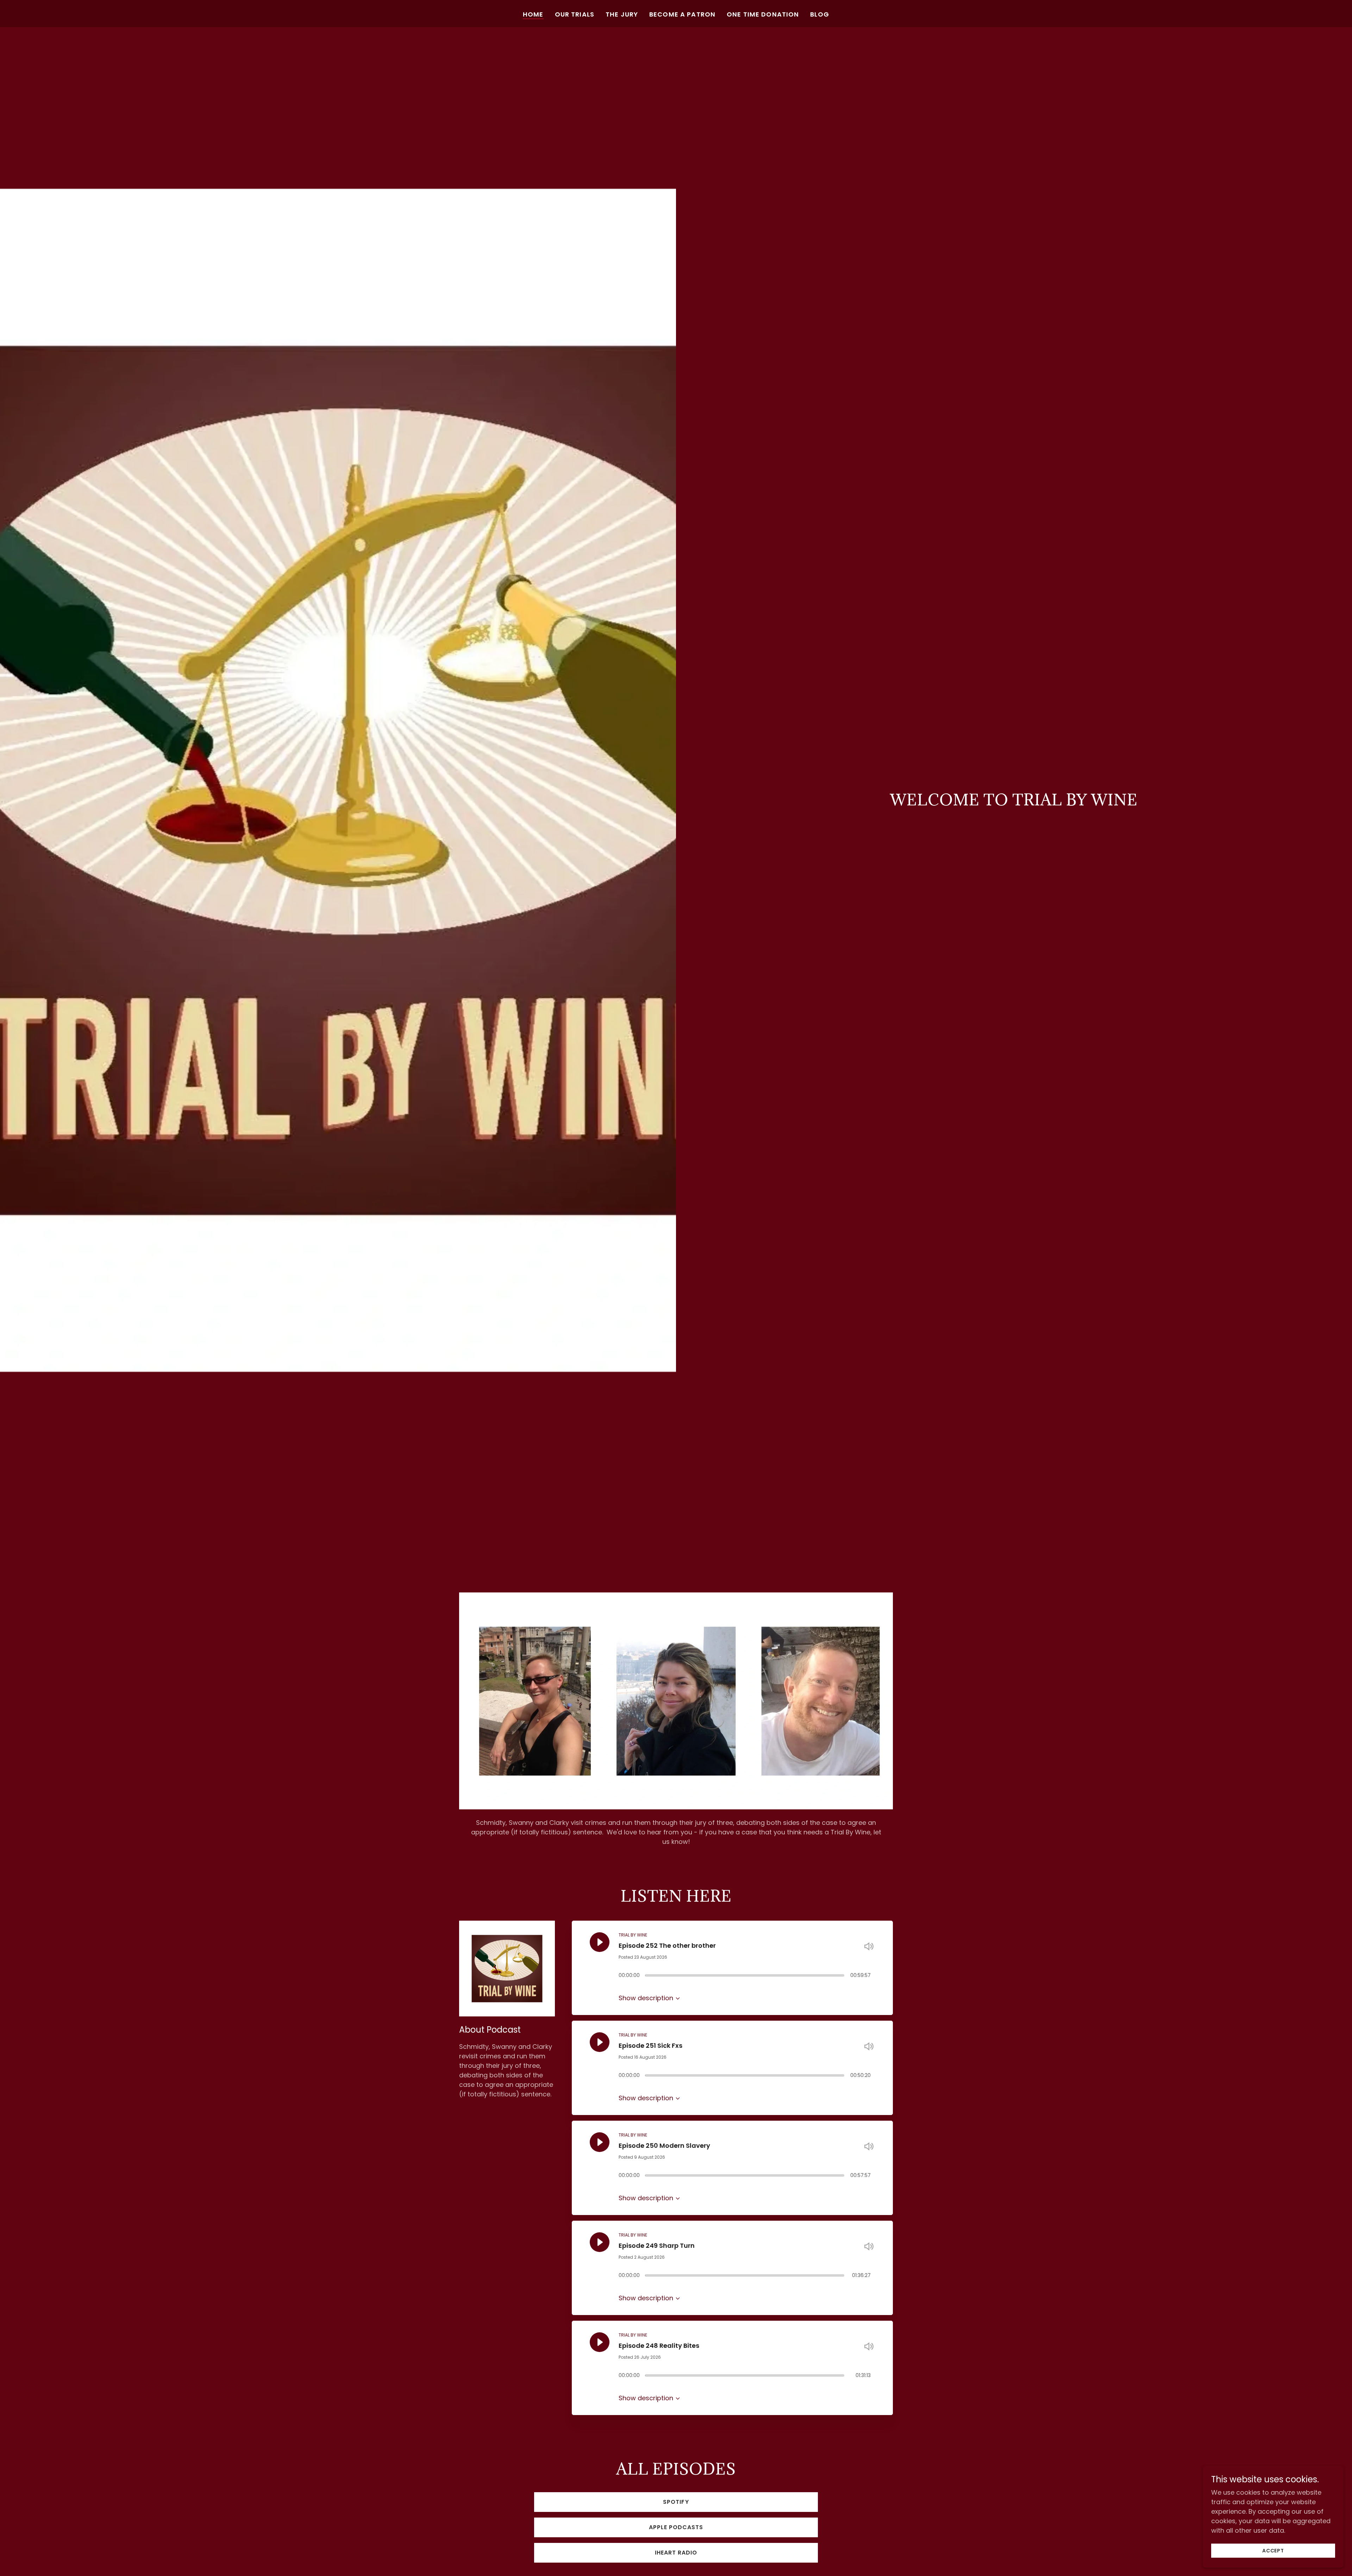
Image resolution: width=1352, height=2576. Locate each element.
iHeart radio (676, 2553)
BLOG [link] (820, 14)
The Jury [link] (622, 14)
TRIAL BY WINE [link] (633, 1935)
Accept (1273, 2551)
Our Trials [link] (575, 14)
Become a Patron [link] (682, 14)
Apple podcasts (676, 2527)
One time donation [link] (763, 14)
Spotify (676, 2502)
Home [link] (533, 14)
